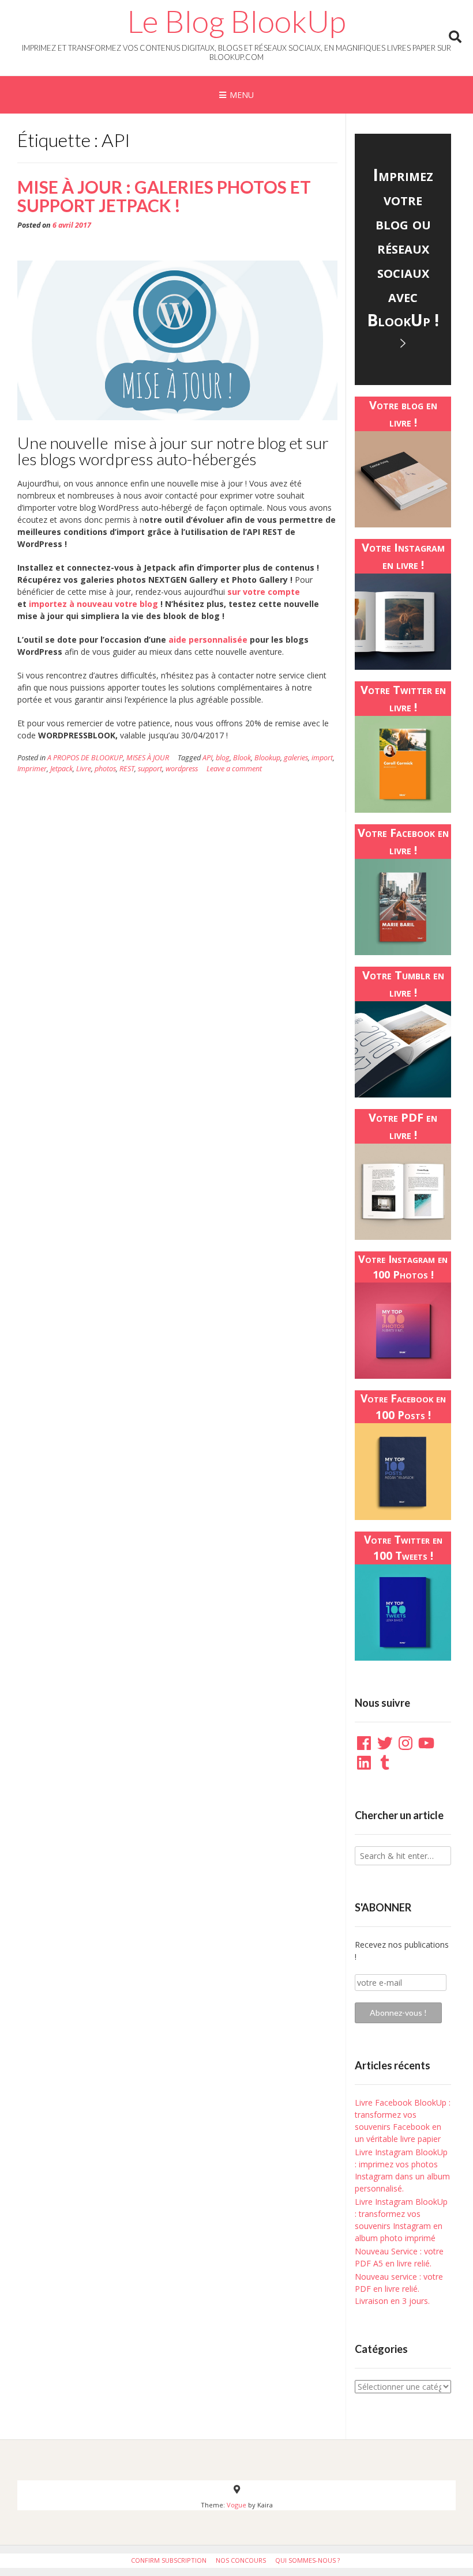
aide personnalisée (208, 640)
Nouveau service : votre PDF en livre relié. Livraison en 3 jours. (399, 2289)
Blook (242, 758)
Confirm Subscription (169, 2560)
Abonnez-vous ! (398, 2013)
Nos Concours (241, 2560)
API (207, 758)
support (150, 769)
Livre (84, 769)
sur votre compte (264, 592)
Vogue (236, 2505)
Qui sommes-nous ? (307, 2560)
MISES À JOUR (148, 758)
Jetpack (61, 769)
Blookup (267, 758)
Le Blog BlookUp (236, 21)
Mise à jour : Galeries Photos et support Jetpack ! (164, 196)
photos (105, 769)
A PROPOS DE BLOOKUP (85, 758)
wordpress (182, 769)
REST (127, 769)
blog (223, 758)
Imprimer (32, 769)
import (322, 758)
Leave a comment (234, 769)
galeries (296, 758)
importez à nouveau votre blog (93, 604)
